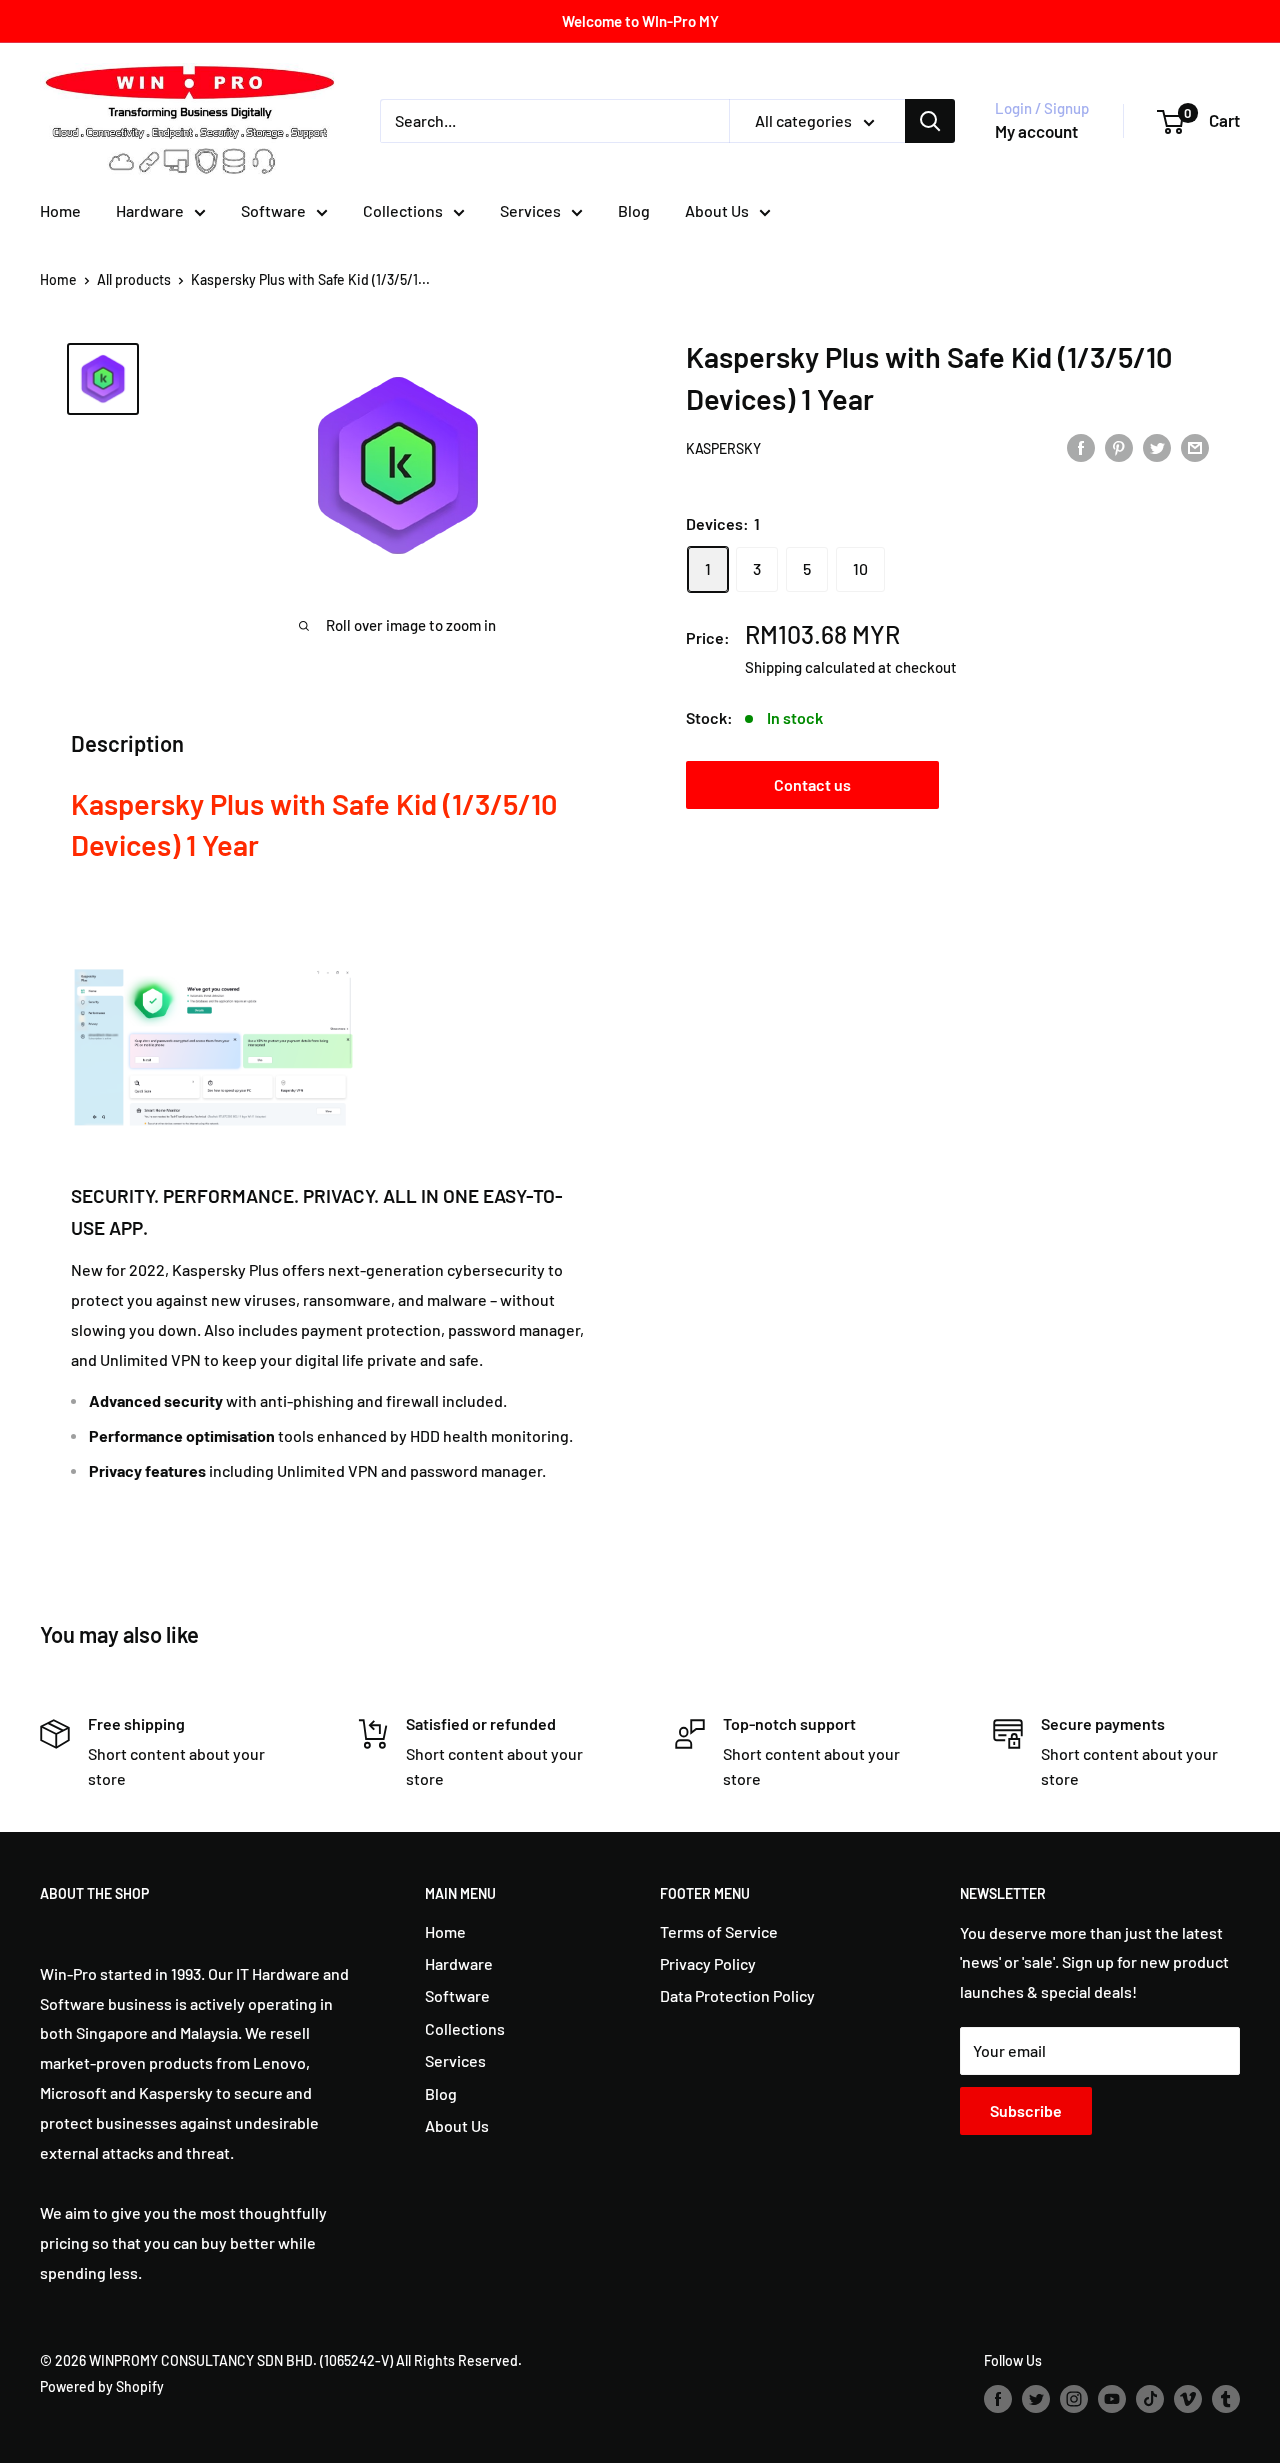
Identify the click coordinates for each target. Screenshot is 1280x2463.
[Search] (930, 121)
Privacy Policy (708, 1963)
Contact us (812, 784)
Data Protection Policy (737, 1995)
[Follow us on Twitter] (1036, 2399)
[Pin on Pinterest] (1119, 446)
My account (1036, 131)
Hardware (150, 210)
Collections (403, 210)
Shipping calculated (810, 667)
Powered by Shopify (102, 2386)
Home (60, 210)
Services (530, 210)
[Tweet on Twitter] (1157, 446)
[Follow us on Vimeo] (1188, 2399)
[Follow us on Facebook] (998, 2399)
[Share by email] (1195, 446)
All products (134, 279)
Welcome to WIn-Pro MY (640, 21)
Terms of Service (719, 1931)
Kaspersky (723, 448)
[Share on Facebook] (1081, 446)
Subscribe (1026, 2110)
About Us (717, 210)
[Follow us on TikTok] (1150, 2399)
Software (273, 210)
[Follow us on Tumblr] (1226, 2399)
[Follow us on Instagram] (1074, 2399)
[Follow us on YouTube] (1112, 2399)
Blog (634, 210)
